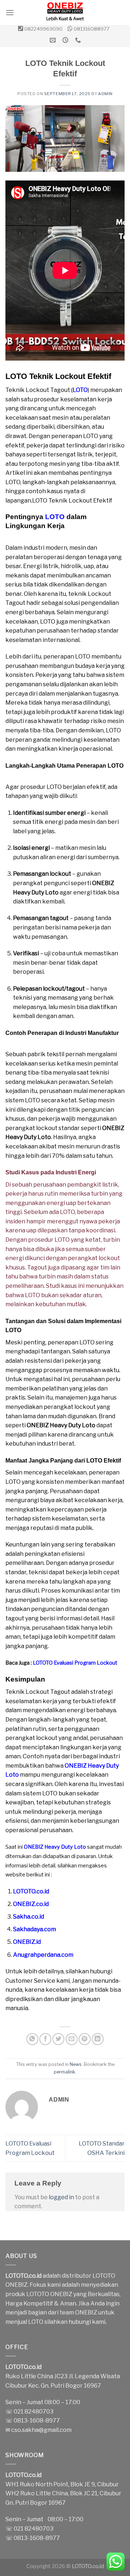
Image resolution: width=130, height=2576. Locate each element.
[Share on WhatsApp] (32, 2039)
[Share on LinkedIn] (98, 2039)
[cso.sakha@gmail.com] (54, 40)
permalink (64, 2072)
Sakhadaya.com (34, 1929)
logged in (61, 2197)
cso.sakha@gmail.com (41, 2430)
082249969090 (43, 29)
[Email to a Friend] (72, 2039)
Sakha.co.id (29, 1917)
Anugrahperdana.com (43, 1955)
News (76, 2064)
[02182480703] (79, 40)
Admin (105, 94)
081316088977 (92, 29)
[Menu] (10, 12)
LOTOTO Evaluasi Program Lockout (75, 1663)
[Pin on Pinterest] (85, 2039)
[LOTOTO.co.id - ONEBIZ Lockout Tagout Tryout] (65, 13)
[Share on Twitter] (58, 2039)
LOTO (80, 390)
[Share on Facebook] (45, 2039)
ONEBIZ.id (27, 1942)
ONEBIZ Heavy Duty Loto (55, 1847)
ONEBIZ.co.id (31, 1904)
